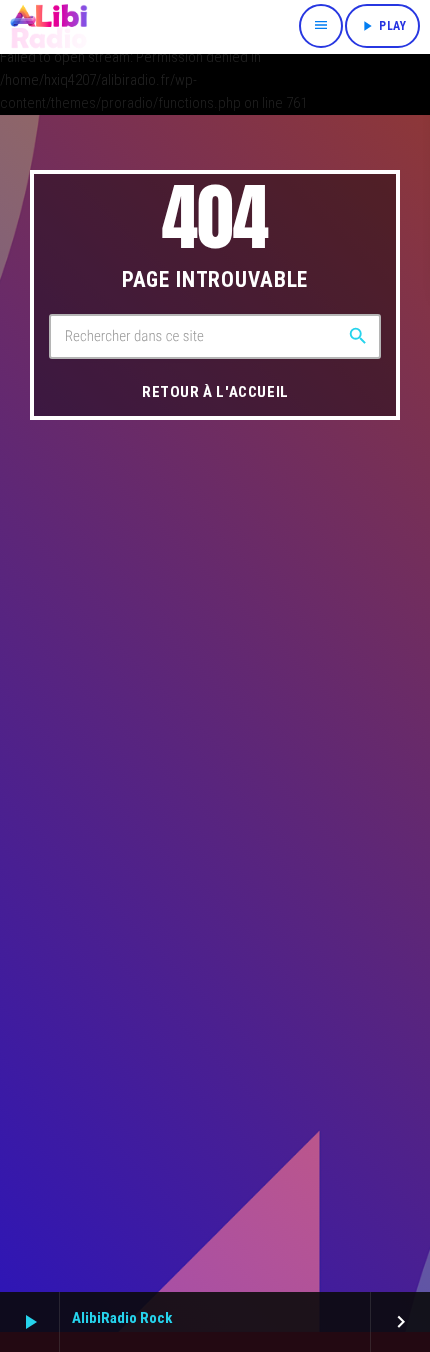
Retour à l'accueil (215, 392)
